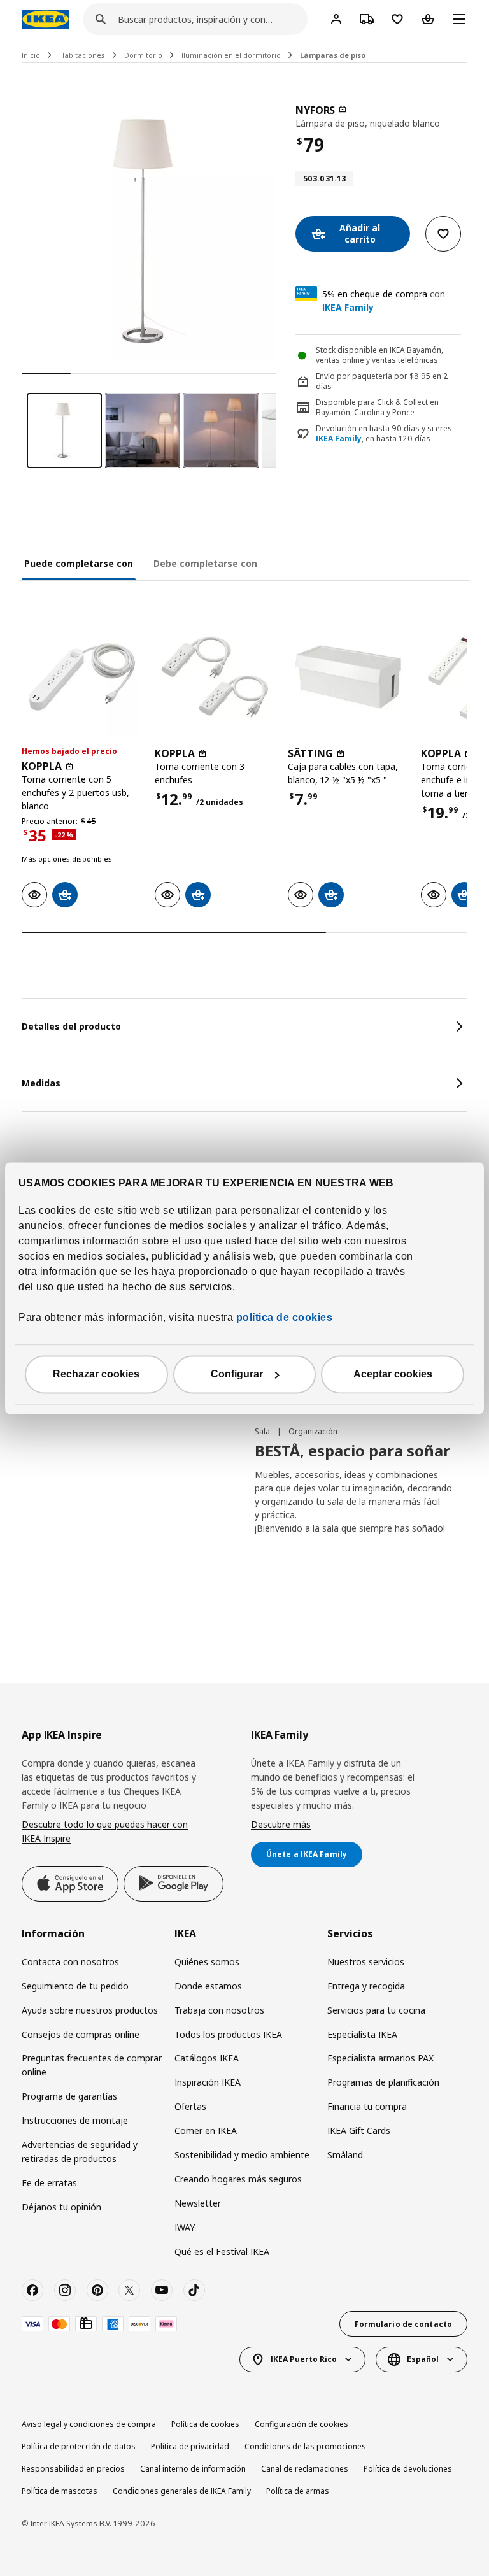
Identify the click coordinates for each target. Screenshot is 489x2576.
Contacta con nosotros (70, 1962)
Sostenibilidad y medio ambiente (242, 2155)
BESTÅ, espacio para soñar (352, 1450)
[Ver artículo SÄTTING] (348, 677)
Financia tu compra (367, 2106)
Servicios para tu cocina (376, 2010)
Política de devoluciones (408, 2469)
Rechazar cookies (96, 1374)
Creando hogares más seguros (238, 2179)
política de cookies (283, 1317)
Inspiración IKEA (208, 2082)
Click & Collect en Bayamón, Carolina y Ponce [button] (377, 408)
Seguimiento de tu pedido (75, 1986)
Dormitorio (143, 55)
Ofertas (190, 2106)
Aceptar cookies (393, 1374)
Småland (345, 2155)
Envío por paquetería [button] (354, 376)
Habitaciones (82, 55)
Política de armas (298, 2491)
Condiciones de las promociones (305, 2446)
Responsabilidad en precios (73, 2469)
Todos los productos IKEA (228, 2034)
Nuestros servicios (366, 1962)
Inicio (31, 55)
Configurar (237, 1374)
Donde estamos (208, 1986)
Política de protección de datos (79, 2446)
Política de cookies (205, 2424)
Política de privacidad (190, 2446)
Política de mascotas (60, 2491)
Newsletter (198, 2203)
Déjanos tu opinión (61, 2207)
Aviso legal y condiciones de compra (89, 2424)
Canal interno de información (193, 2469)
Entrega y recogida (366, 1986)
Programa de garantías (69, 2096)
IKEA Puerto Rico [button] (304, 2359)
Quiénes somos (207, 1962)
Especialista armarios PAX (380, 2058)
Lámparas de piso (333, 55)
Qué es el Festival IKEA (222, 2252)
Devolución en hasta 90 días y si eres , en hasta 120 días (384, 434)
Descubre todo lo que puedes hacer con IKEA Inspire (105, 1831)
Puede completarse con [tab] (79, 563)
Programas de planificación (383, 2082)
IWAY (185, 2227)
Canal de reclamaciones (305, 2469)
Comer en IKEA (206, 2131)
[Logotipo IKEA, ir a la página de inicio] (46, 19)
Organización (313, 1431)
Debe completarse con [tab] (205, 563)
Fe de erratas (49, 2183)
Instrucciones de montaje (75, 2120)
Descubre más (281, 1824)
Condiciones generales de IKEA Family (182, 2491)
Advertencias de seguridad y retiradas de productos (80, 2152)
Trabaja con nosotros (219, 2010)
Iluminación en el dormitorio (231, 55)
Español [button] (423, 2359)
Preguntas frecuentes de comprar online (92, 2065)
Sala (263, 1431)
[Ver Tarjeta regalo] (86, 2324)
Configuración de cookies (301, 2424)
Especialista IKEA (362, 2034)
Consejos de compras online (81, 2034)
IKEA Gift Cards (359, 2131)
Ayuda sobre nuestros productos (90, 2010)
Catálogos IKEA (207, 2058)
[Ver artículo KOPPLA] (82, 677)
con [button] (384, 301)
